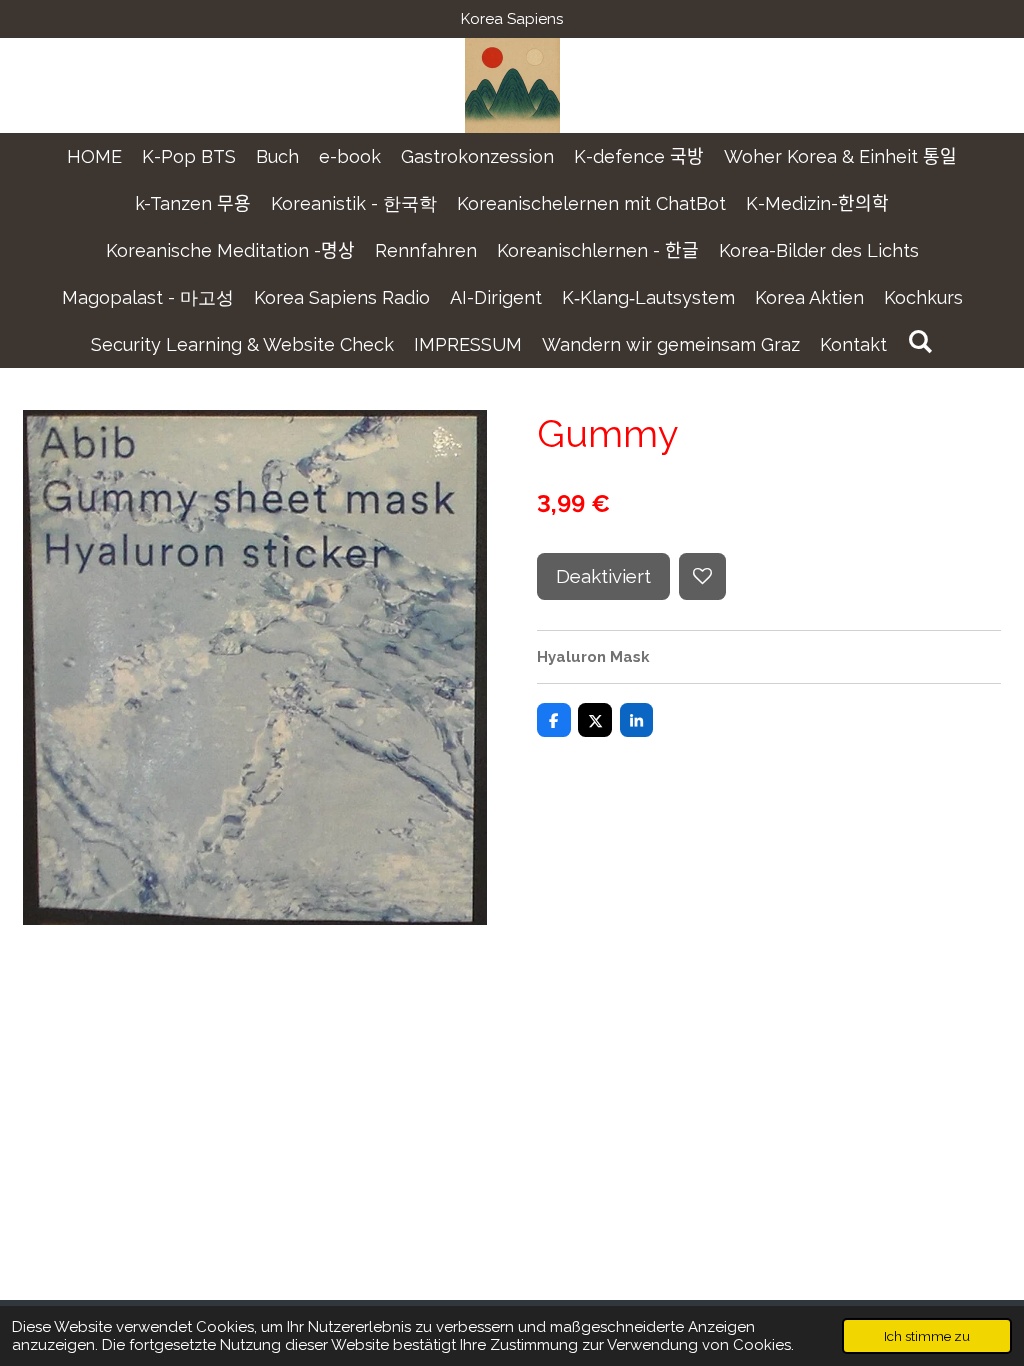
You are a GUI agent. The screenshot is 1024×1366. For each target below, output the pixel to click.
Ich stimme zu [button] (927, 1336)
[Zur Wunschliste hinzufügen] (702, 576)
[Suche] (919, 341)
